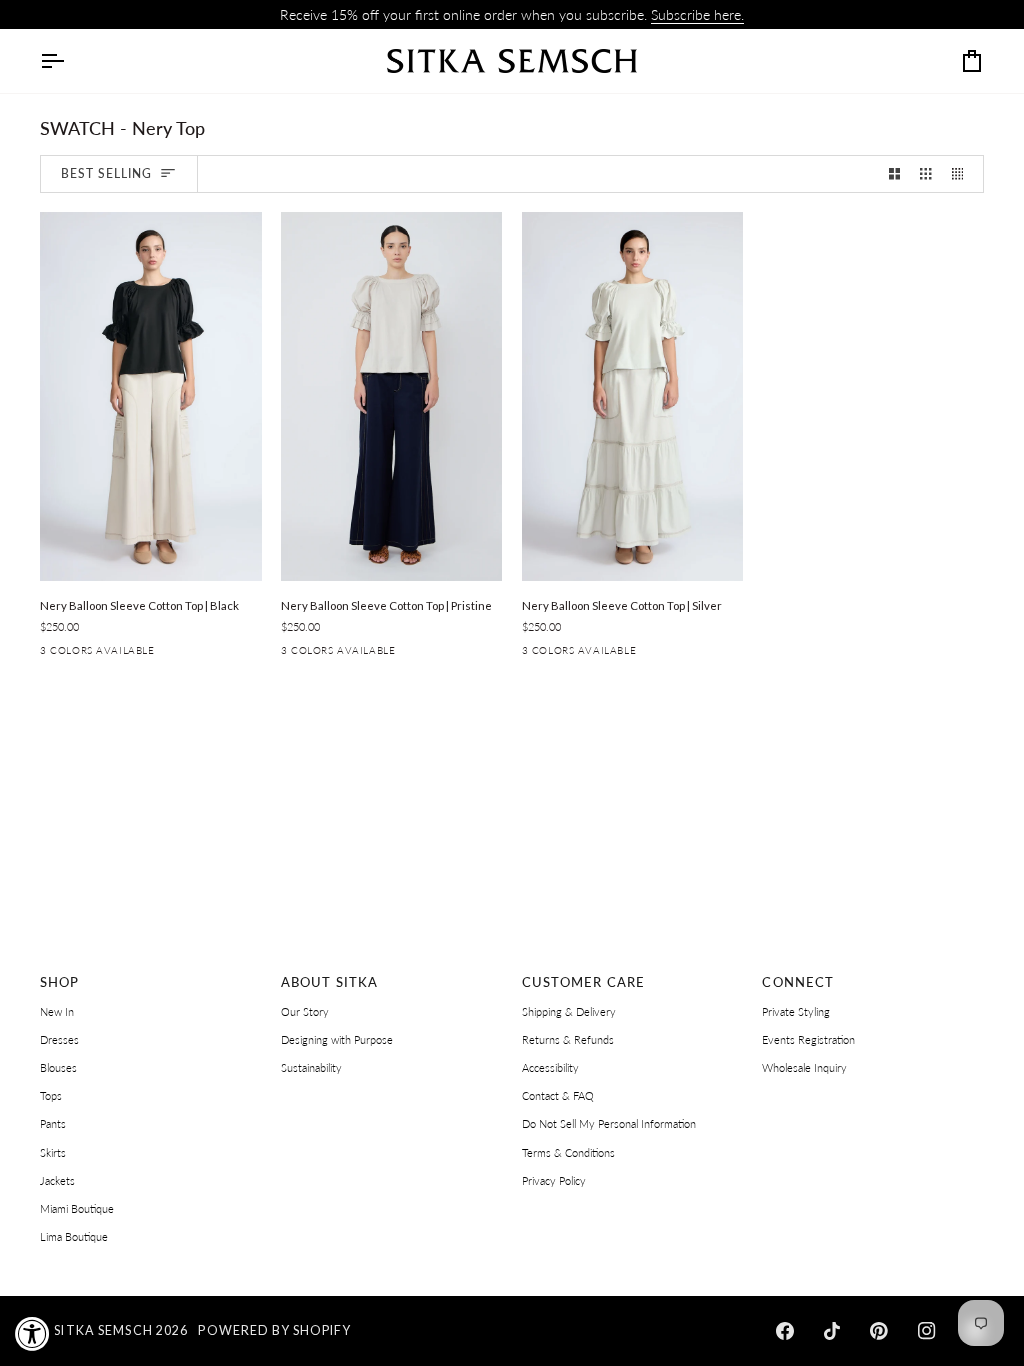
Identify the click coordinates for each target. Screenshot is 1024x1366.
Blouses (58, 1067)
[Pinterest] (879, 1331)
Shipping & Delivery (569, 1011)
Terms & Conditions (568, 1152)
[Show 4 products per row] (962, 174)
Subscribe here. (697, 14)
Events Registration (808, 1039)
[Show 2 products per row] (894, 174)
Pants (53, 1123)
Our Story (305, 1011)
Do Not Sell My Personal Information (609, 1123)
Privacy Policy (554, 1180)
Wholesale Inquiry (804, 1067)
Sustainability (311, 1067)
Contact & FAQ (558, 1095)
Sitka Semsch (103, 1330)
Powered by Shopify (274, 1330)
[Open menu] (70, 61)
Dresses (59, 1039)
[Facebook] (785, 1331)
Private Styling (796, 1011)
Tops (51, 1095)
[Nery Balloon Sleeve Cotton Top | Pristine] (392, 396)
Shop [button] (60, 982)
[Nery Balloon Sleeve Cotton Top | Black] (151, 396)
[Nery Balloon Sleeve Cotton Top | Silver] (633, 396)
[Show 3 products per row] (925, 174)
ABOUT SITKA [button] (329, 982)
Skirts (53, 1152)
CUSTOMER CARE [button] (584, 982)
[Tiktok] (832, 1331)
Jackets (57, 1180)
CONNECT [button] (798, 982)
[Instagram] (927, 1331)
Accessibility (550, 1067)
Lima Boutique (74, 1236)
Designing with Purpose (337, 1039)
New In (57, 1011)
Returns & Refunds (568, 1039)
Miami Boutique (77, 1208)
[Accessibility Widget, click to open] (32, 1333)
